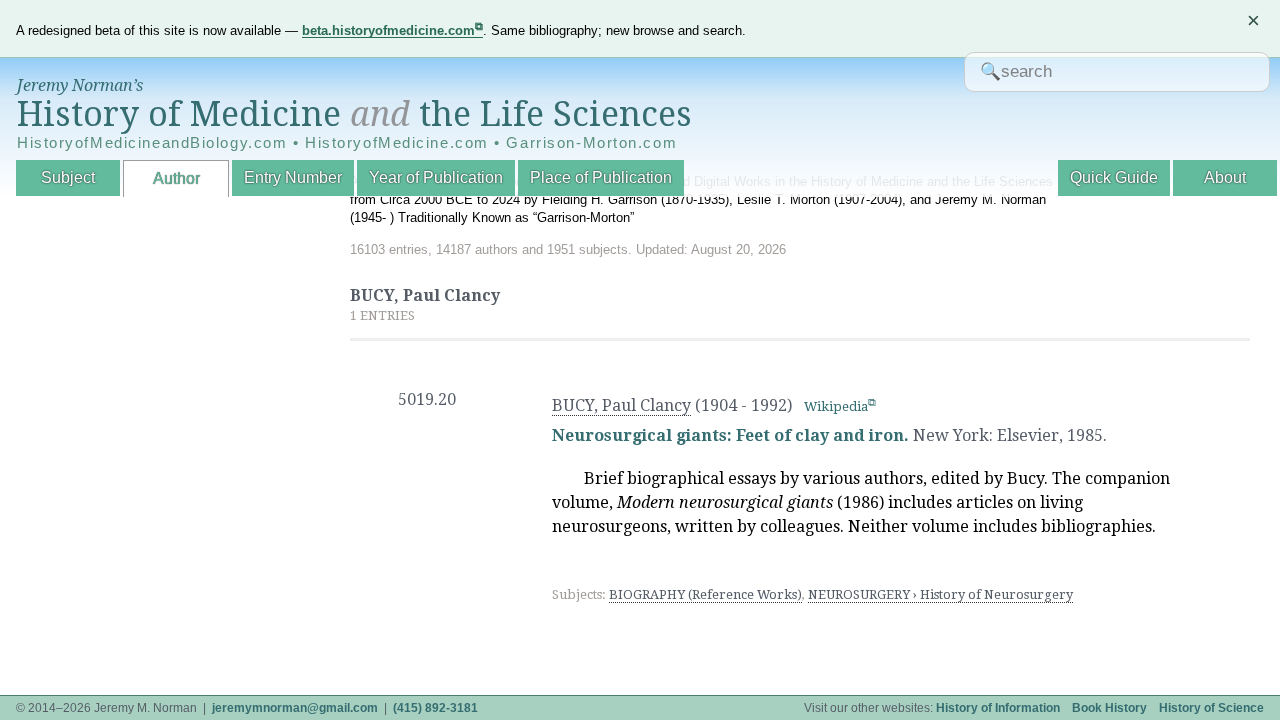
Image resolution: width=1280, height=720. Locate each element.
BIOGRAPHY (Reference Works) (705, 594)
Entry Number (293, 177)
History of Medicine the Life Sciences (354, 114)
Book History (1109, 708)
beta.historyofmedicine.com (388, 30)
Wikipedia (836, 406)
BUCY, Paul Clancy (621, 405)
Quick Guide (1114, 177)
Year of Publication (436, 177)
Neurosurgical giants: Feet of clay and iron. (730, 435)
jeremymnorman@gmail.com (295, 708)
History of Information (998, 708)
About (1225, 177)
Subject (68, 177)
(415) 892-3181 (435, 708)
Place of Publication (601, 177)
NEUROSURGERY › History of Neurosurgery (940, 594)
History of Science (1211, 708)
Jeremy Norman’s (80, 85)
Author (176, 178)
